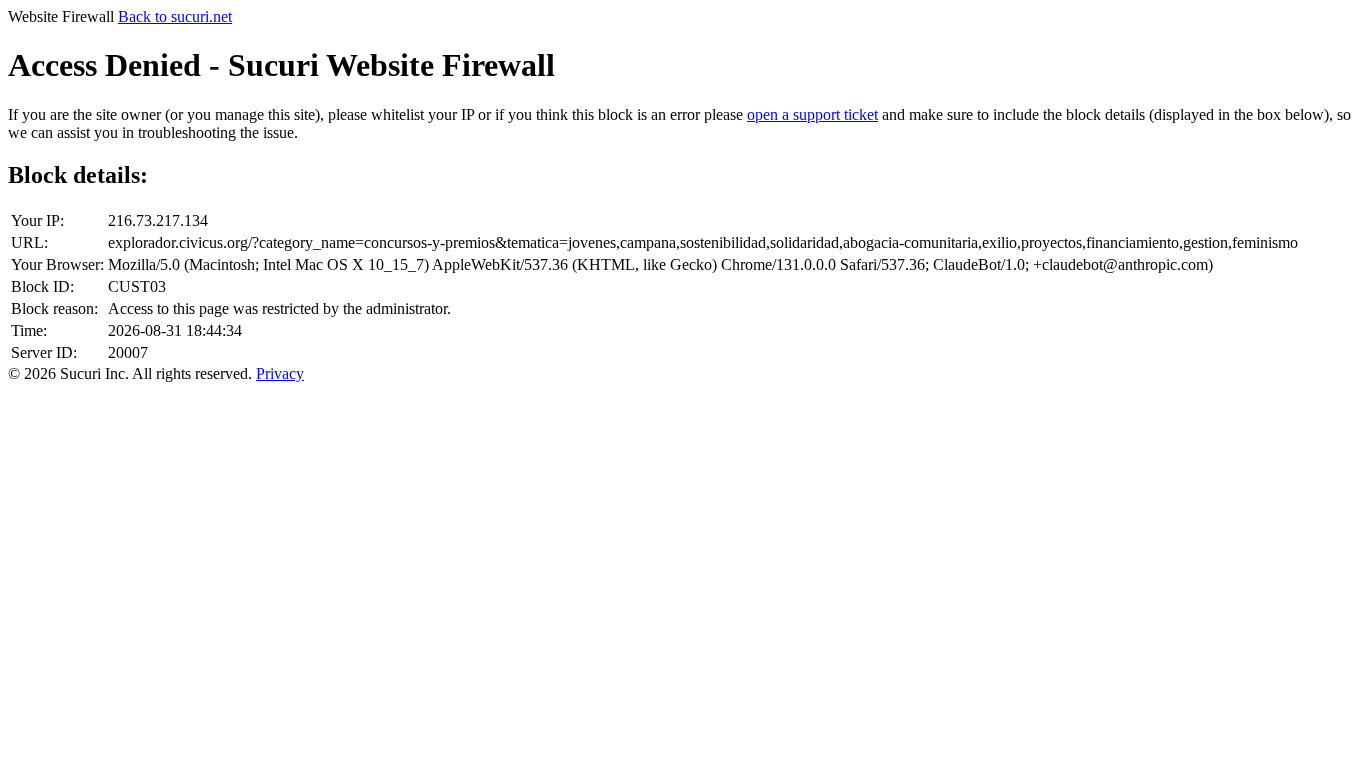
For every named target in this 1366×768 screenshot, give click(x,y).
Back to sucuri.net (175, 16)
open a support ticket (812, 114)
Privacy (280, 373)
